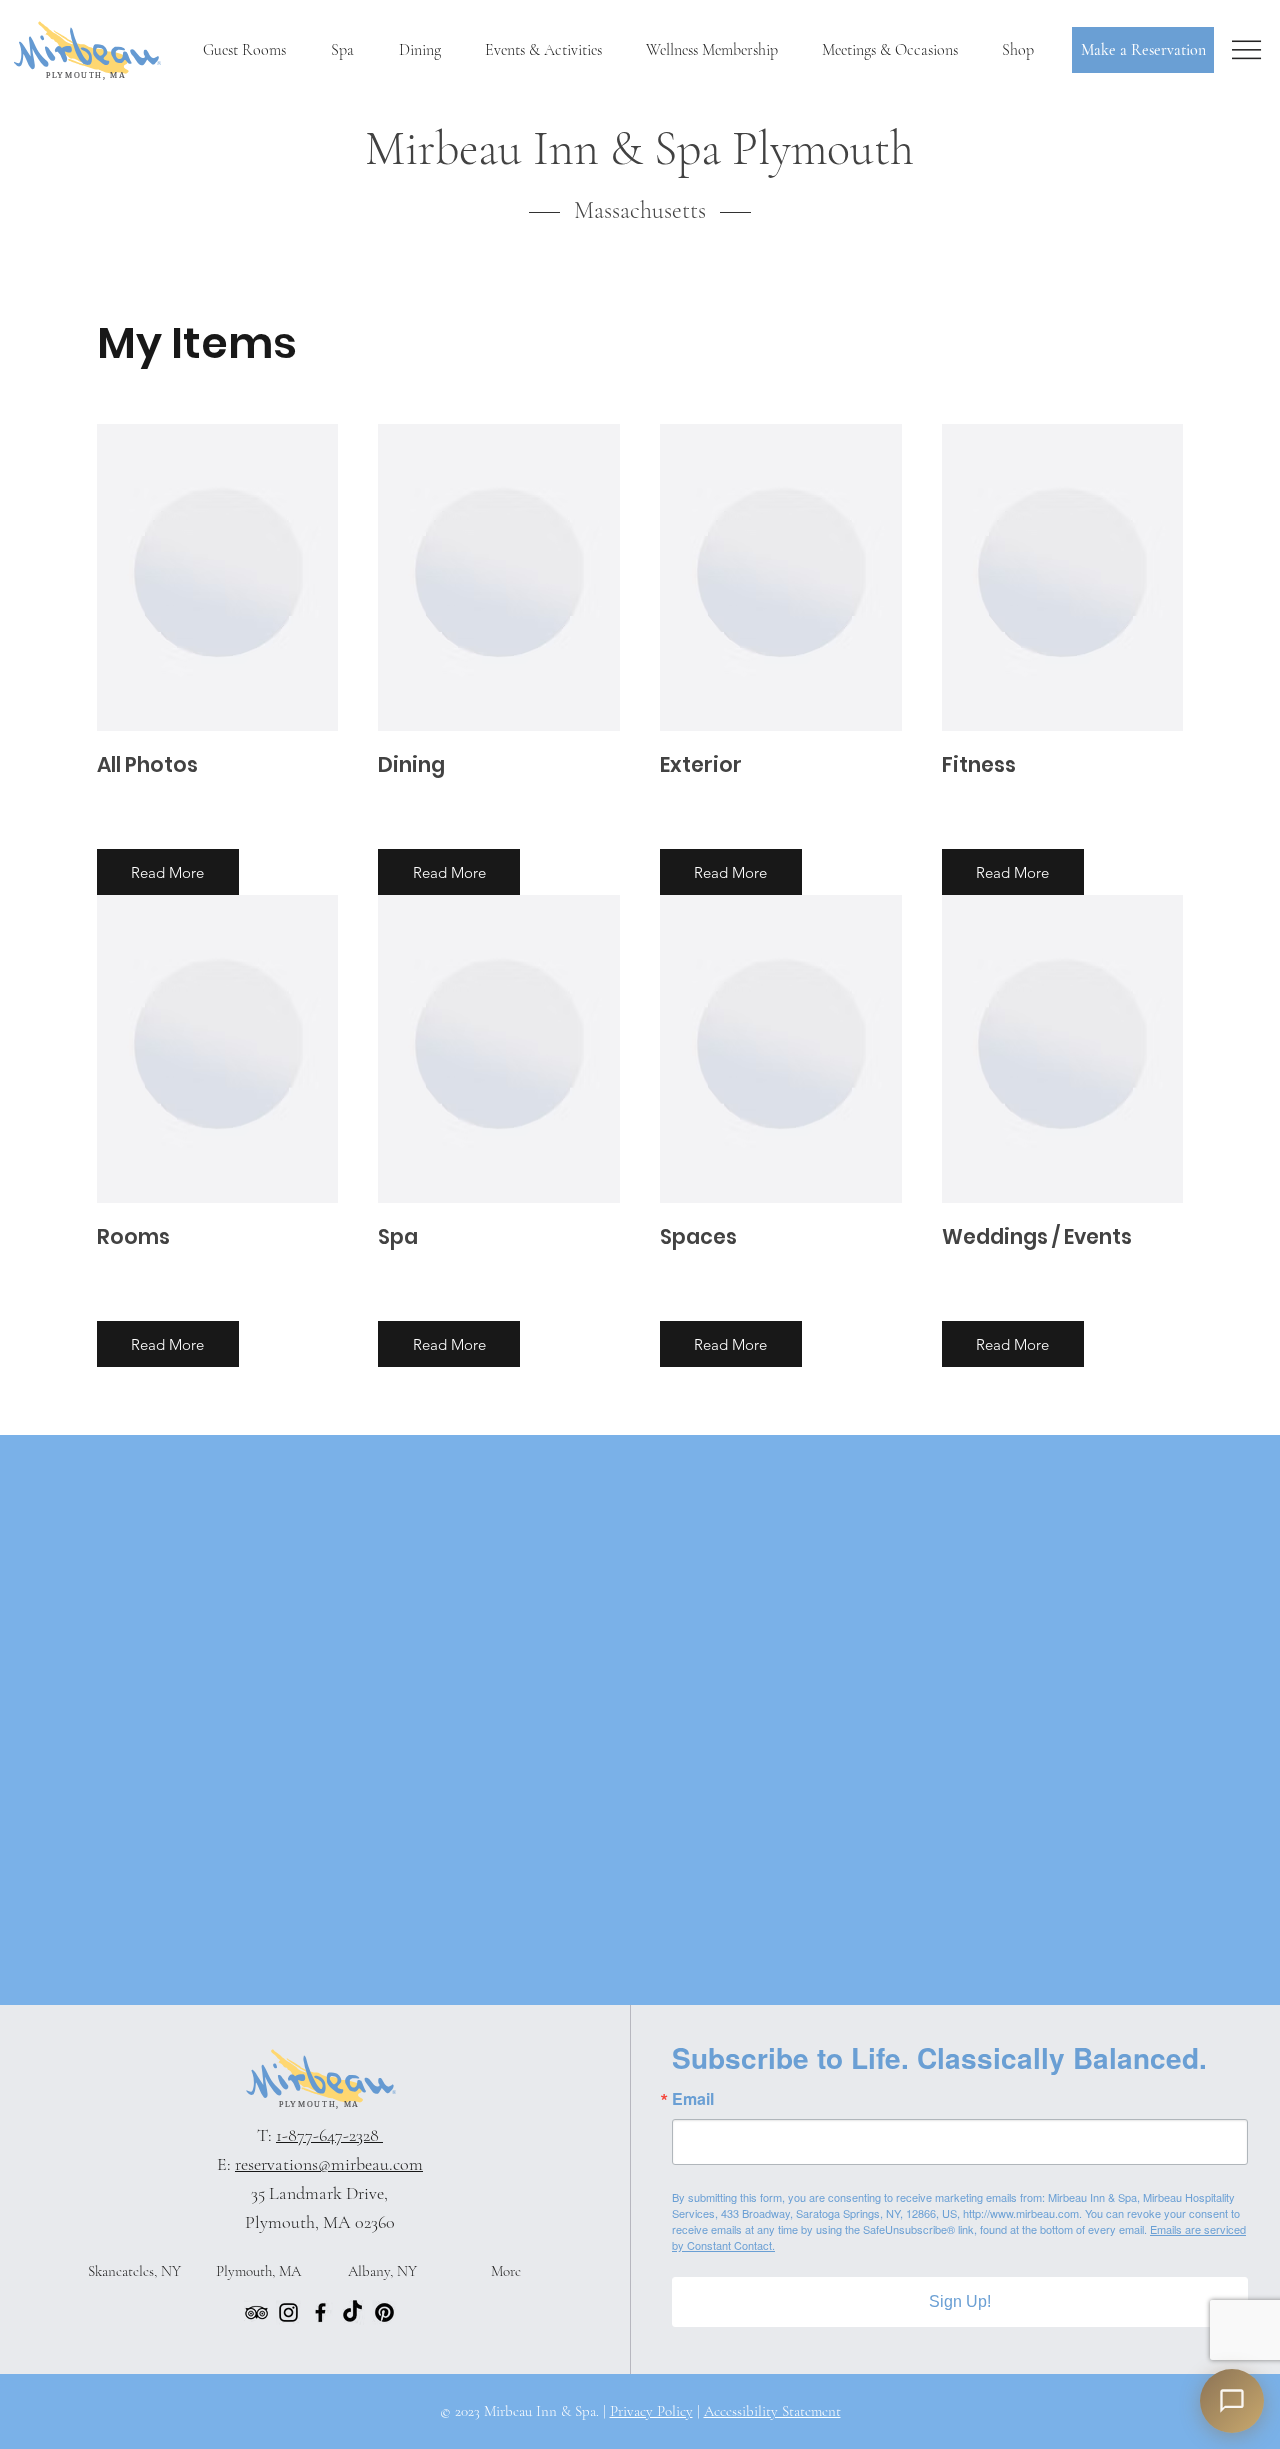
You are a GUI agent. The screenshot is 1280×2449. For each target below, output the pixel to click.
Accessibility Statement (772, 2411)
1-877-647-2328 (329, 2135)
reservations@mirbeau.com (329, 2164)
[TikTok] (352, 2312)
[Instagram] (288, 2312)
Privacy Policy (651, 2411)
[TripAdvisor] (256, 2312)
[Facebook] (320, 2312)
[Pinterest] (384, 2312)
